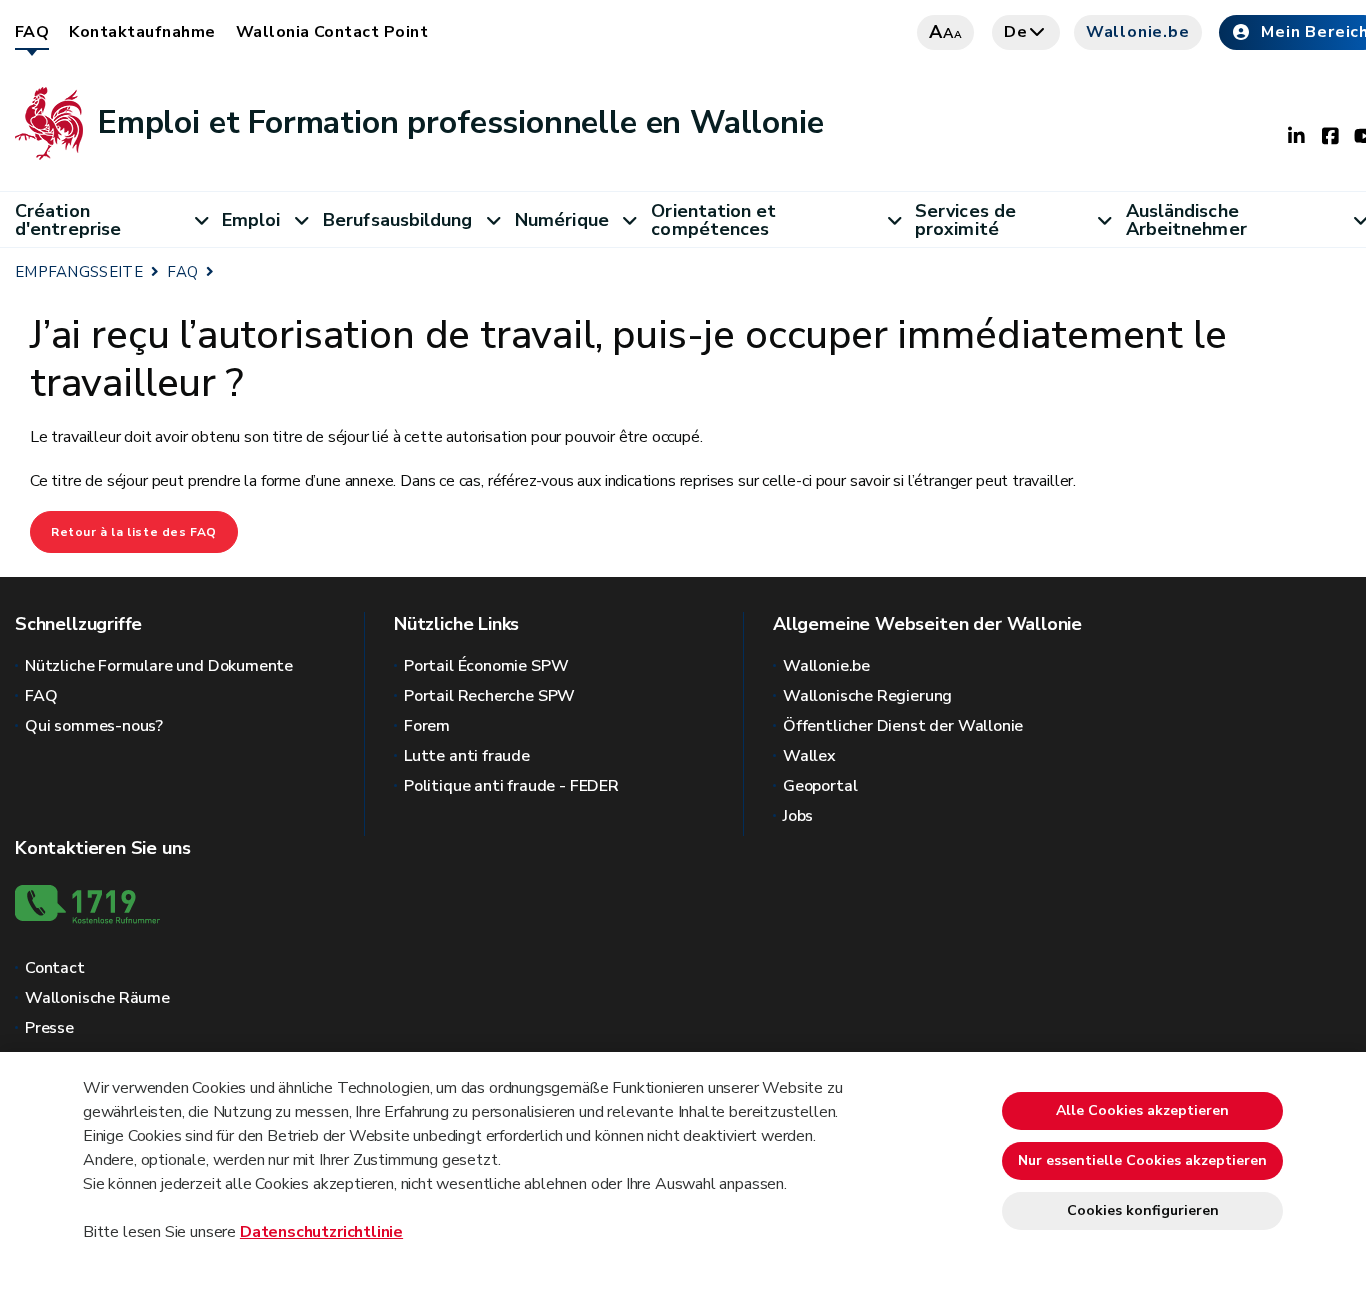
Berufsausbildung (397, 220)
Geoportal (820, 786)
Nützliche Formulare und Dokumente (159, 666)
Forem (427, 726)
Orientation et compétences (713, 220)
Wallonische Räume (97, 998)
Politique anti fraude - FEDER (511, 786)
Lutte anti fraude (467, 756)
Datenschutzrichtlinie (321, 1232)
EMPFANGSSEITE (79, 272)
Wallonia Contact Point (332, 32)
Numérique (562, 220)
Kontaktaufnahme (142, 32)
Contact (55, 968)
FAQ (32, 32)
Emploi (251, 220)
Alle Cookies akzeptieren (1142, 1110)
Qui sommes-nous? (94, 726)
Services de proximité (965, 220)
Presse (49, 1028)
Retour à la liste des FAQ (134, 532)
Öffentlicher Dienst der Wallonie (903, 726)
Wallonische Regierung (867, 696)
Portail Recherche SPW (489, 696)
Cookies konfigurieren (1143, 1210)
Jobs (798, 816)
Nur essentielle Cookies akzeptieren (1142, 1160)
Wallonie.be (1138, 32)
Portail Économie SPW (486, 666)
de (1016, 32)
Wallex (809, 756)
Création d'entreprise (68, 220)
